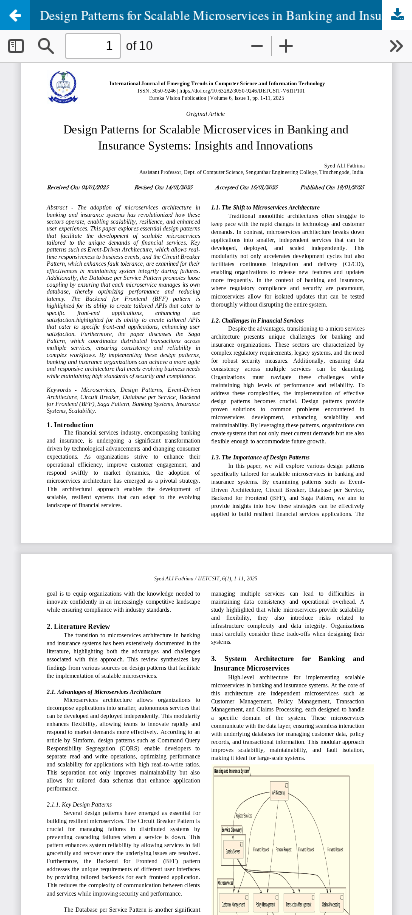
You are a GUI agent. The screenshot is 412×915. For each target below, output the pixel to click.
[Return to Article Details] (15, 15)
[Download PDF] (397, 15)
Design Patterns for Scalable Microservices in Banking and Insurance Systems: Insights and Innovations (226, 15)
